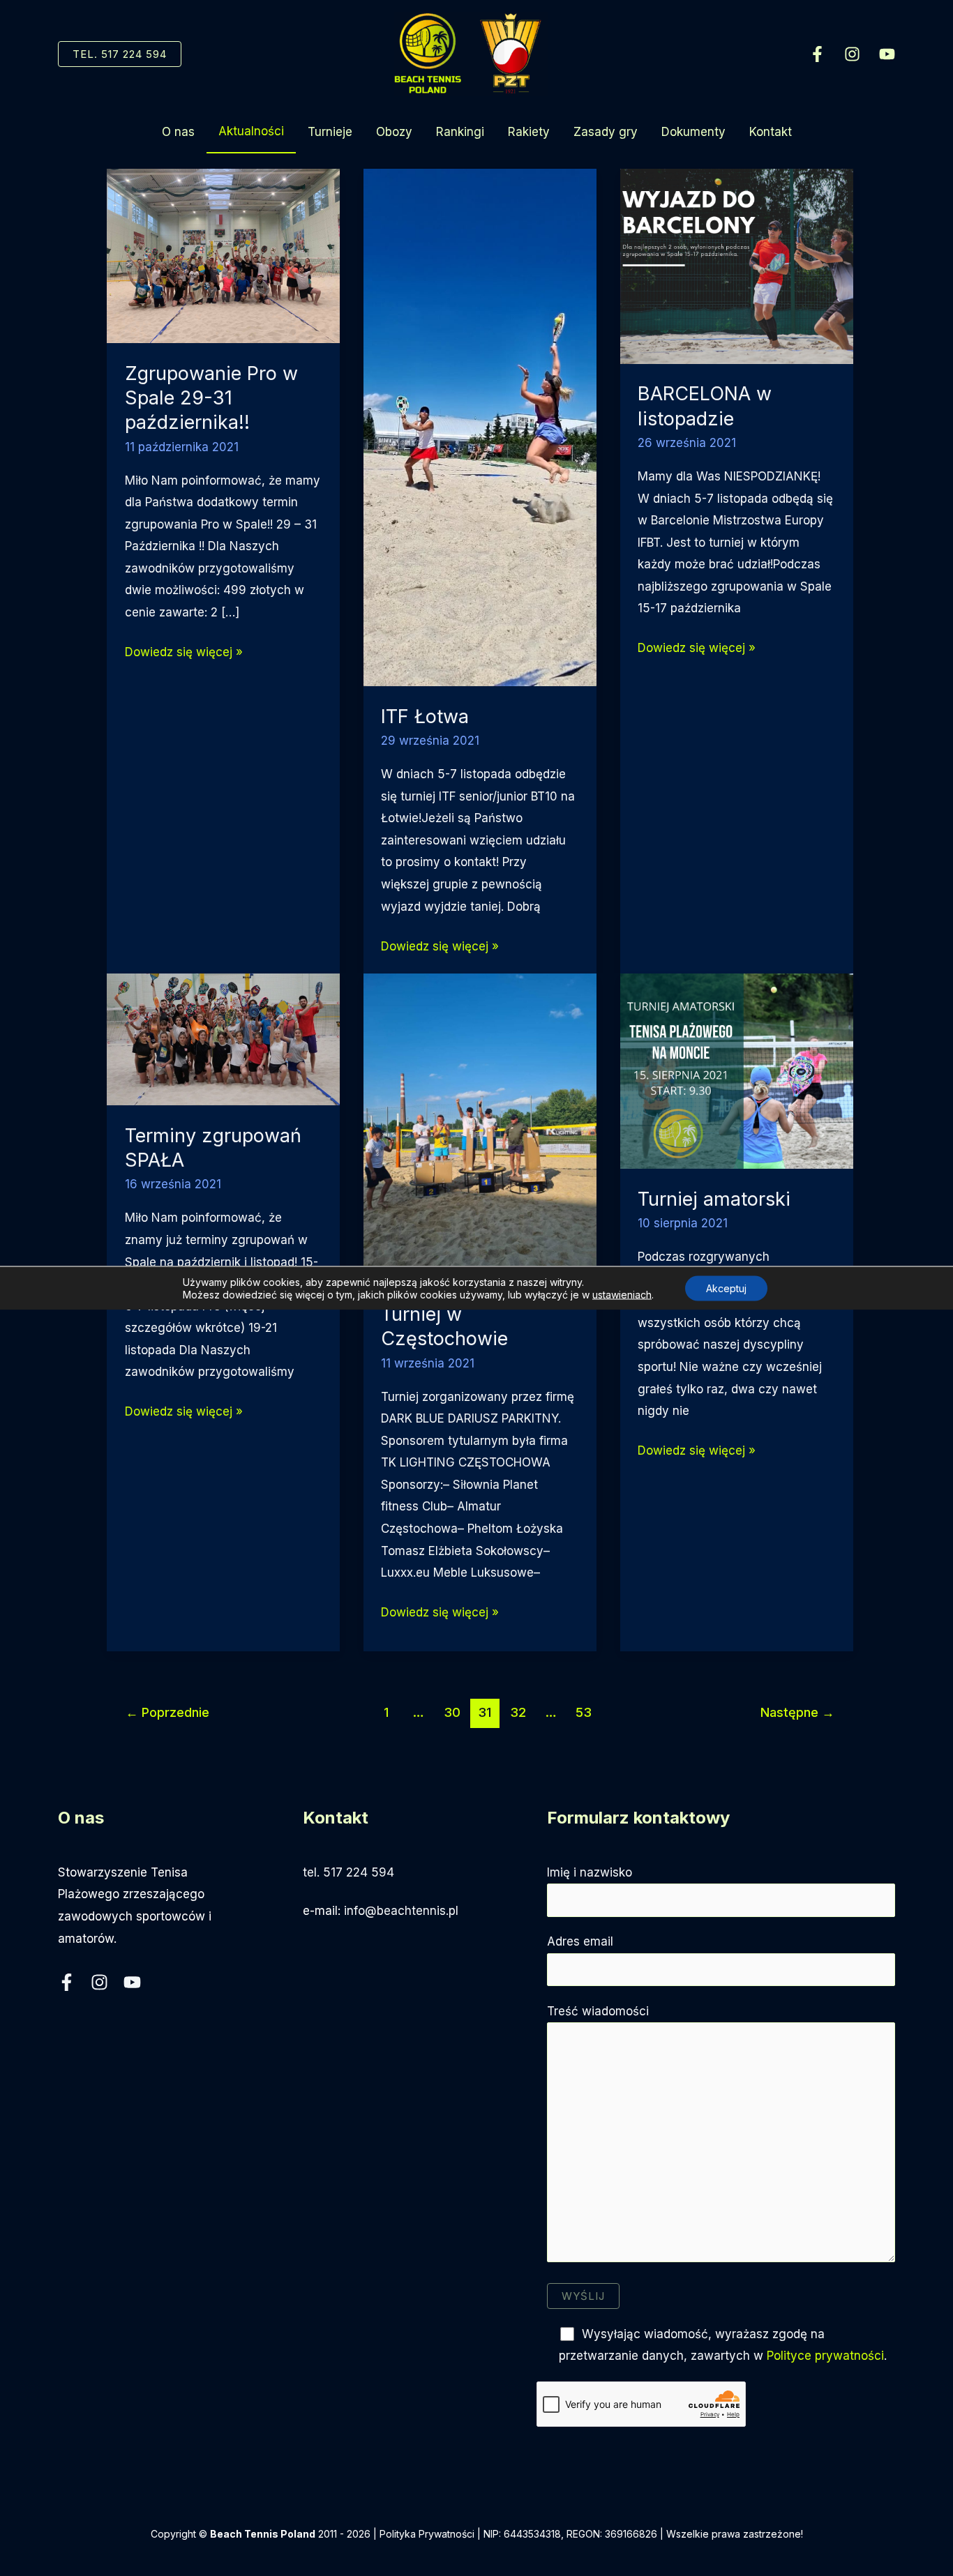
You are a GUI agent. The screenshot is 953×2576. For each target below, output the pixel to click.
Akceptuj (726, 1288)
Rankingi (460, 132)
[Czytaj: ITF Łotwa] (480, 427)
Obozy (394, 132)
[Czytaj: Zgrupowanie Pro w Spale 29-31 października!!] (223, 255)
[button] (120, 54)
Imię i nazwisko (590, 1872)
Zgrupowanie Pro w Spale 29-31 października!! (211, 398)
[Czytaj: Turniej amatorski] (737, 1070)
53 (584, 1712)
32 (518, 1712)
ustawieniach (622, 1295)
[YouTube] (887, 54)
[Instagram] (852, 54)
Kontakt (771, 132)
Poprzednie (167, 1712)
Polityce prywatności (825, 2356)
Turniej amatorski (714, 1199)
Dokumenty (693, 132)
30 (452, 1712)
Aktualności (251, 131)
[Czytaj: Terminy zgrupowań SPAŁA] (223, 1038)
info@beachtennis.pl (401, 1911)
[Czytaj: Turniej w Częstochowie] (480, 1128)
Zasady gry (606, 132)
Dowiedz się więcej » (184, 654)
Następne (797, 1712)
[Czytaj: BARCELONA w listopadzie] (737, 266)
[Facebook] (817, 54)
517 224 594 (359, 1872)
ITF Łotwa (425, 717)
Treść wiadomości (598, 2011)
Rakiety (529, 132)
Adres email (580, 1941)
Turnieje (330, 132)
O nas (178, 132)
